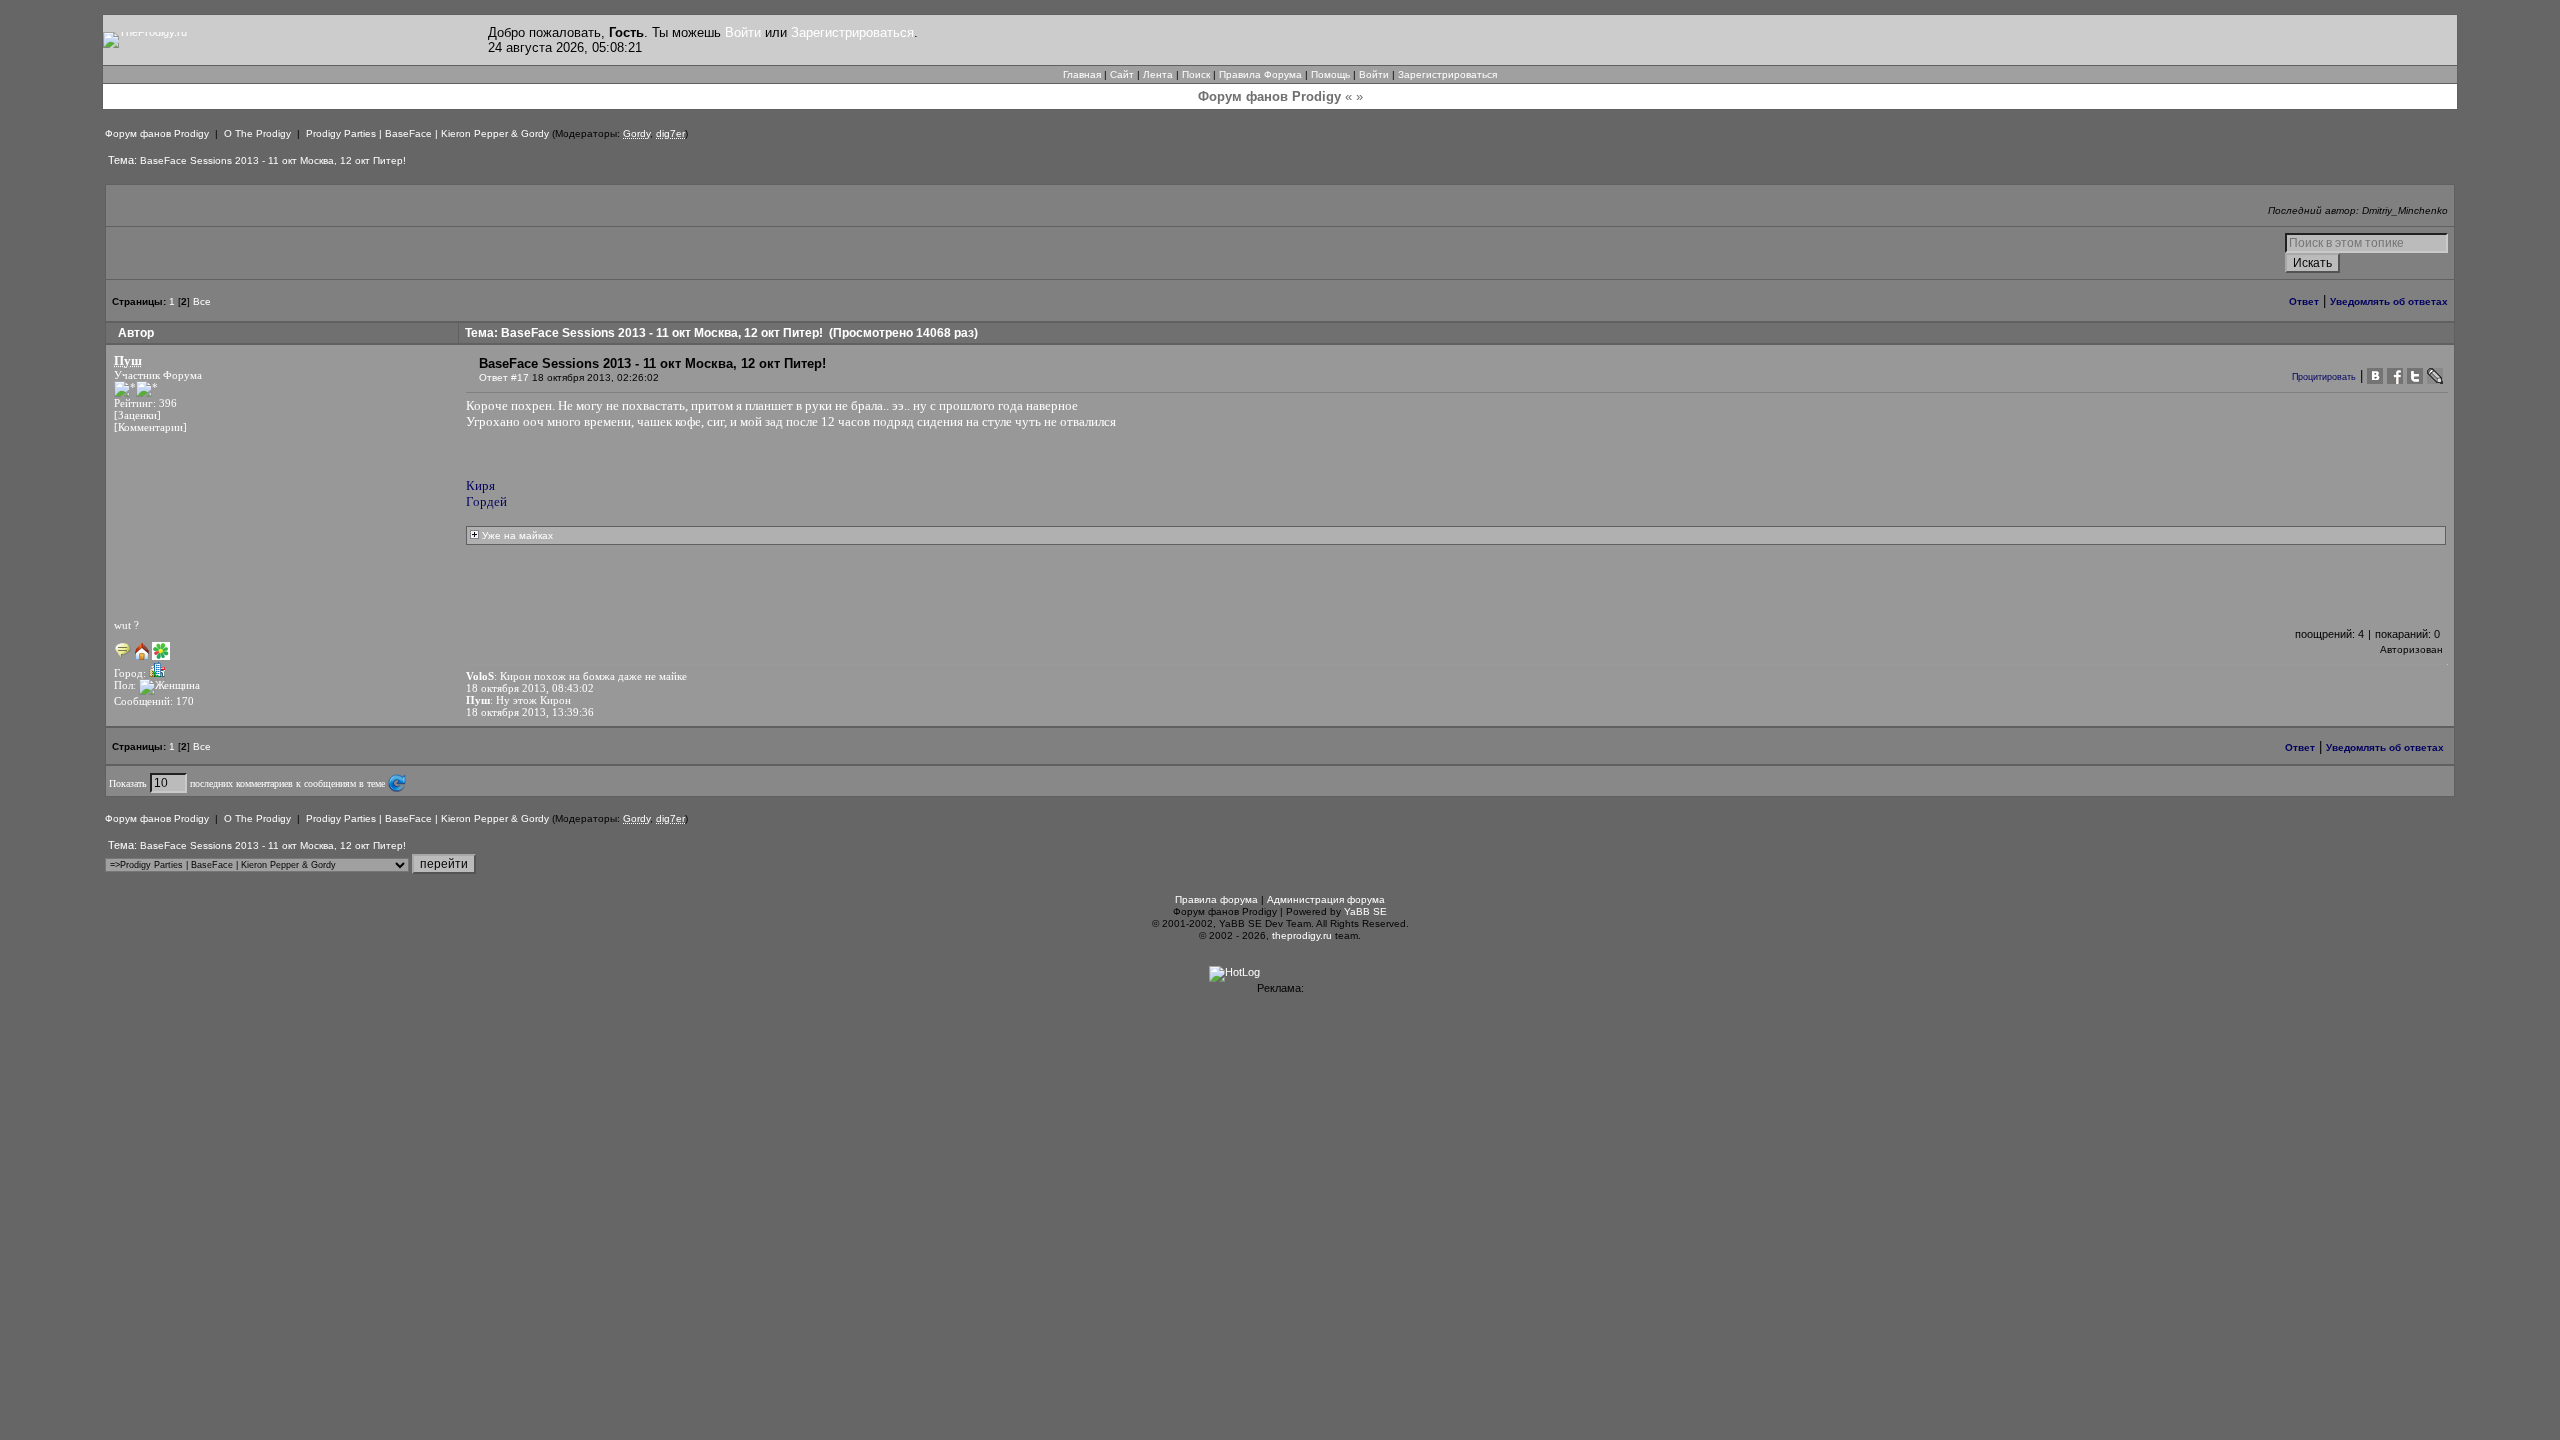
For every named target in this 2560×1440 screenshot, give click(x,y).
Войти (743, 32)
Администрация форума (1326, 899)
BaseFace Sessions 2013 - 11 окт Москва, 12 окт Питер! (273, 160)
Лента (1158, 74)
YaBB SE (1365, 911)
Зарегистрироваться (852, 32)
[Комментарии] (150, 427)
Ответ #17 (504, 377)
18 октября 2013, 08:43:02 (530, 688)
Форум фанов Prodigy (157, 133)
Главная (1082, 74)
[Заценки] (137, 415)
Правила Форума (1260, 74)
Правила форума (1216, 899)
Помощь (1330, 74)
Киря (480, 485)
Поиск (1196, 74)
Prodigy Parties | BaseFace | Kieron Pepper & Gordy (427, 133)
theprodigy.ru (1302, 935)
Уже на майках (516, 535)
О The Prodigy (257, 133)
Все (202, 301)
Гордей (486, 501)
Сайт (1122, 74)
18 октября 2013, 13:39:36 (530, 712)
